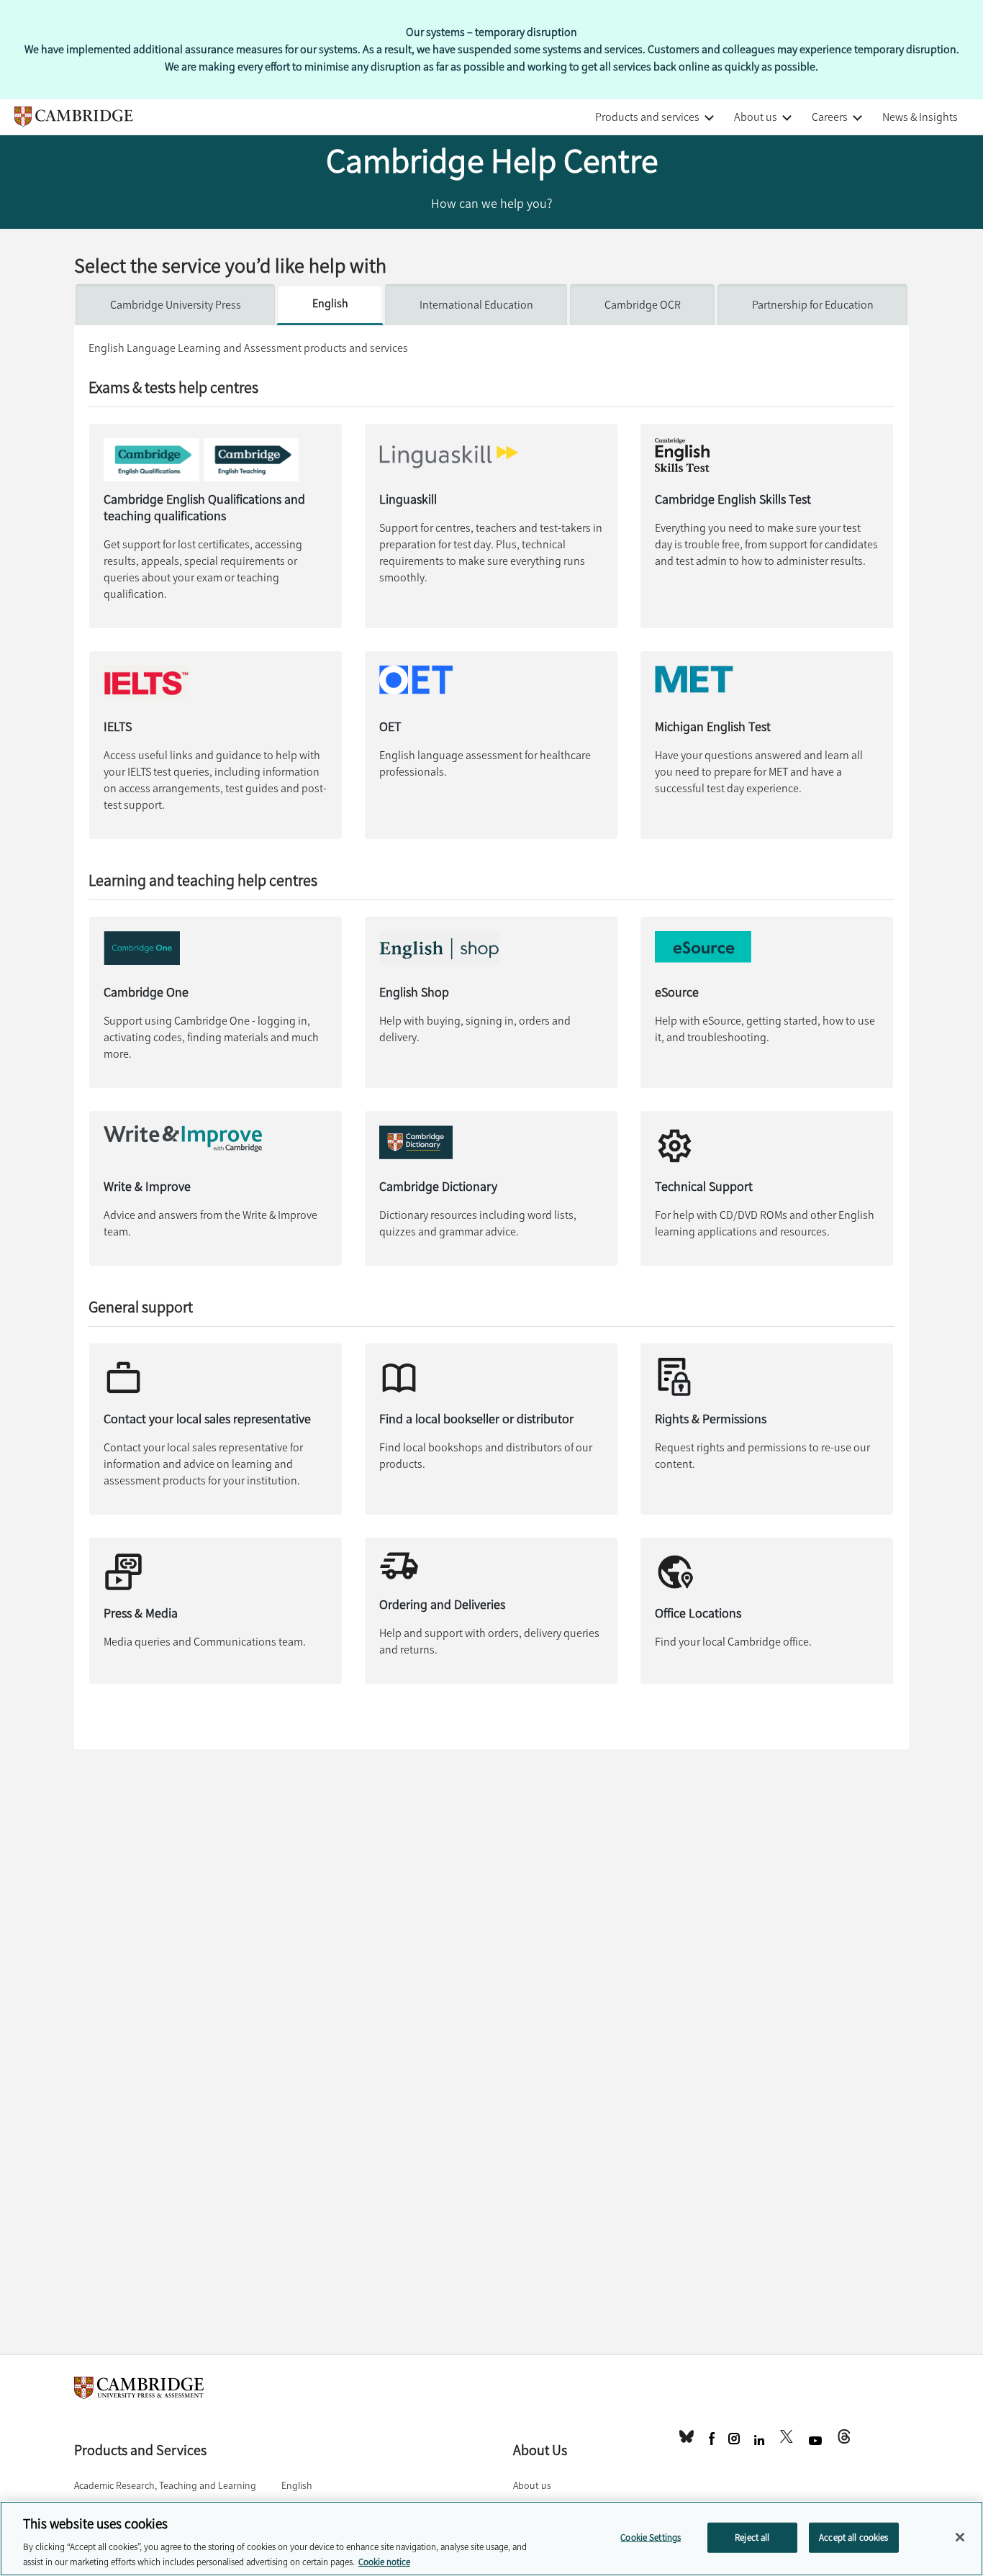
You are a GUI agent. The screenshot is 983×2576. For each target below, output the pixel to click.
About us (756, 117)
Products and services (647, 117)
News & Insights (920, 117)
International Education (476, 305)
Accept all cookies (853, 2538)
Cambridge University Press (176, 305)
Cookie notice (384, 2561)
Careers (830, 117)
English (330, 303)
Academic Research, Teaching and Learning (165, 2486)
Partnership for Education (813, 305)
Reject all (752, 2538)
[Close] (960, 2537)
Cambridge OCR (643, 305)
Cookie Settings (651, 2538)
